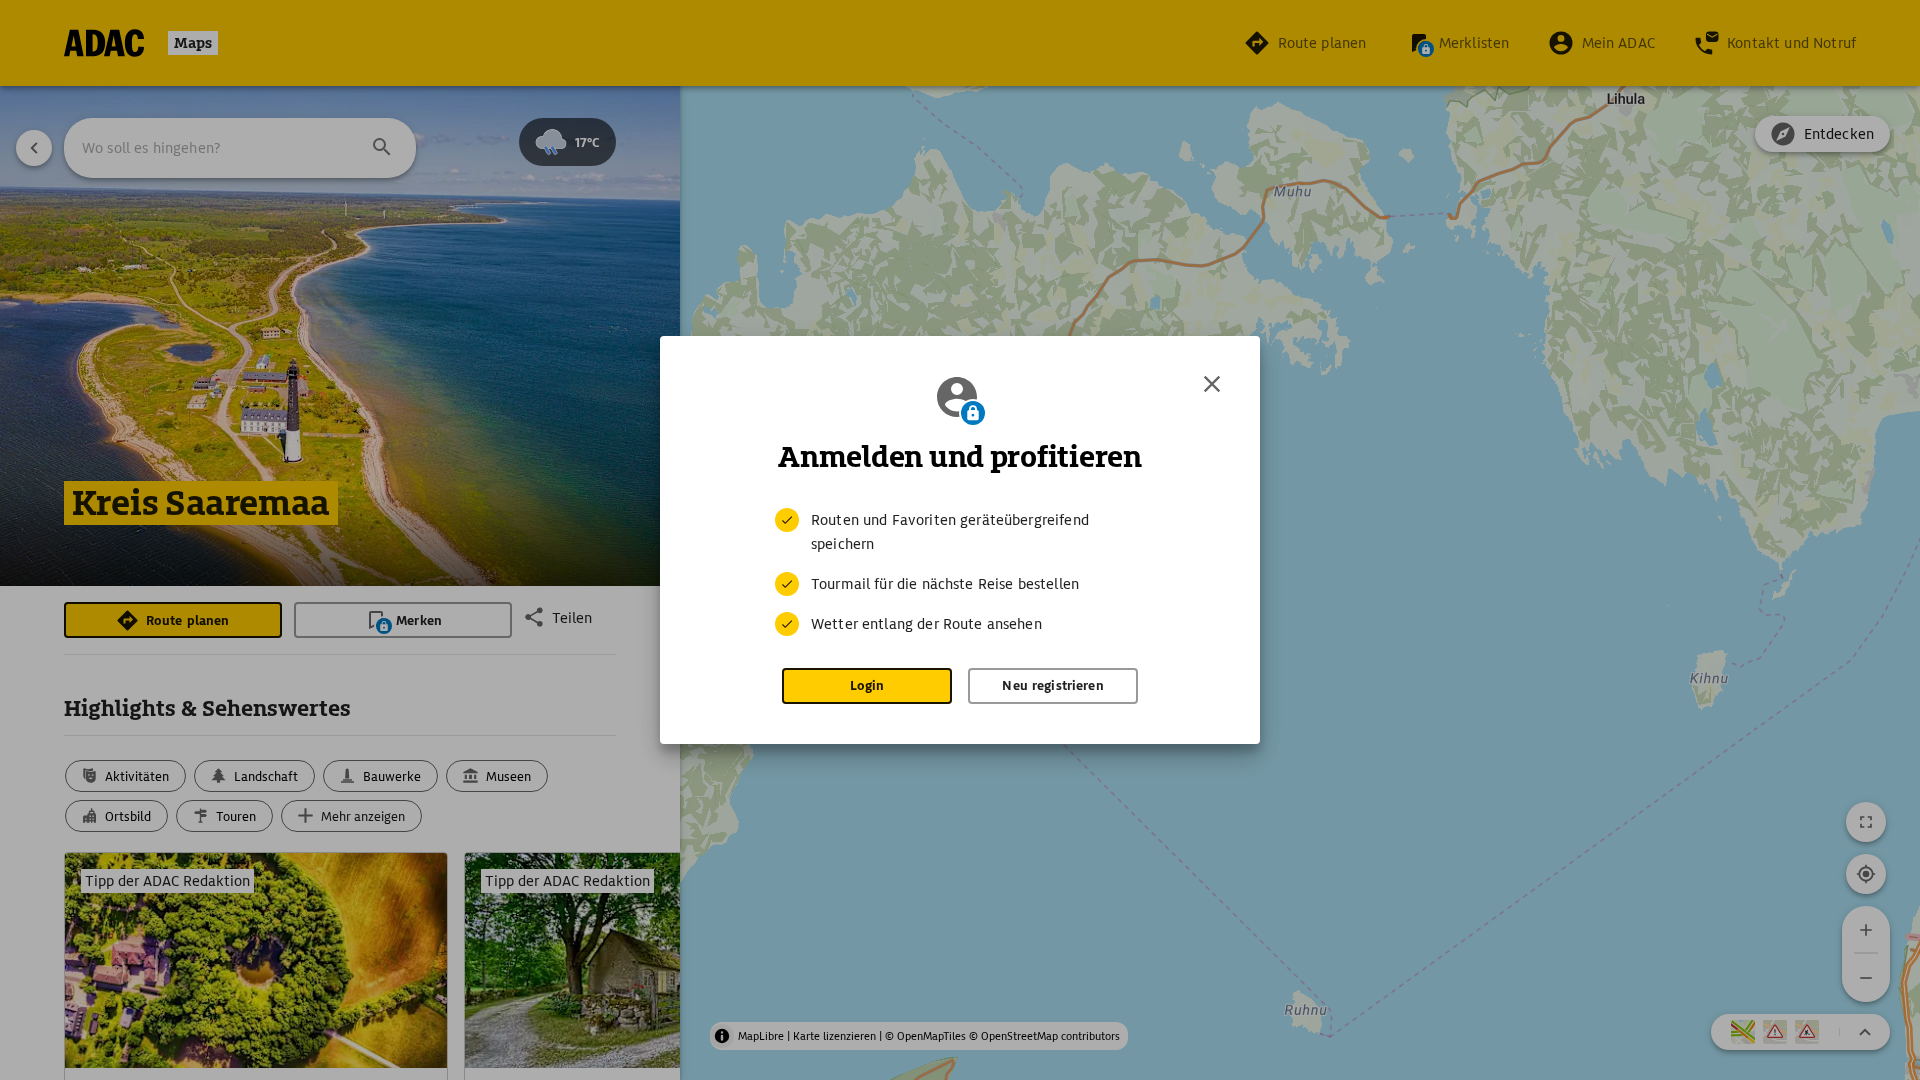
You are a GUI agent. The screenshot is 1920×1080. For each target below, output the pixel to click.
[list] (960, 572)
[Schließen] (1212, 384)
